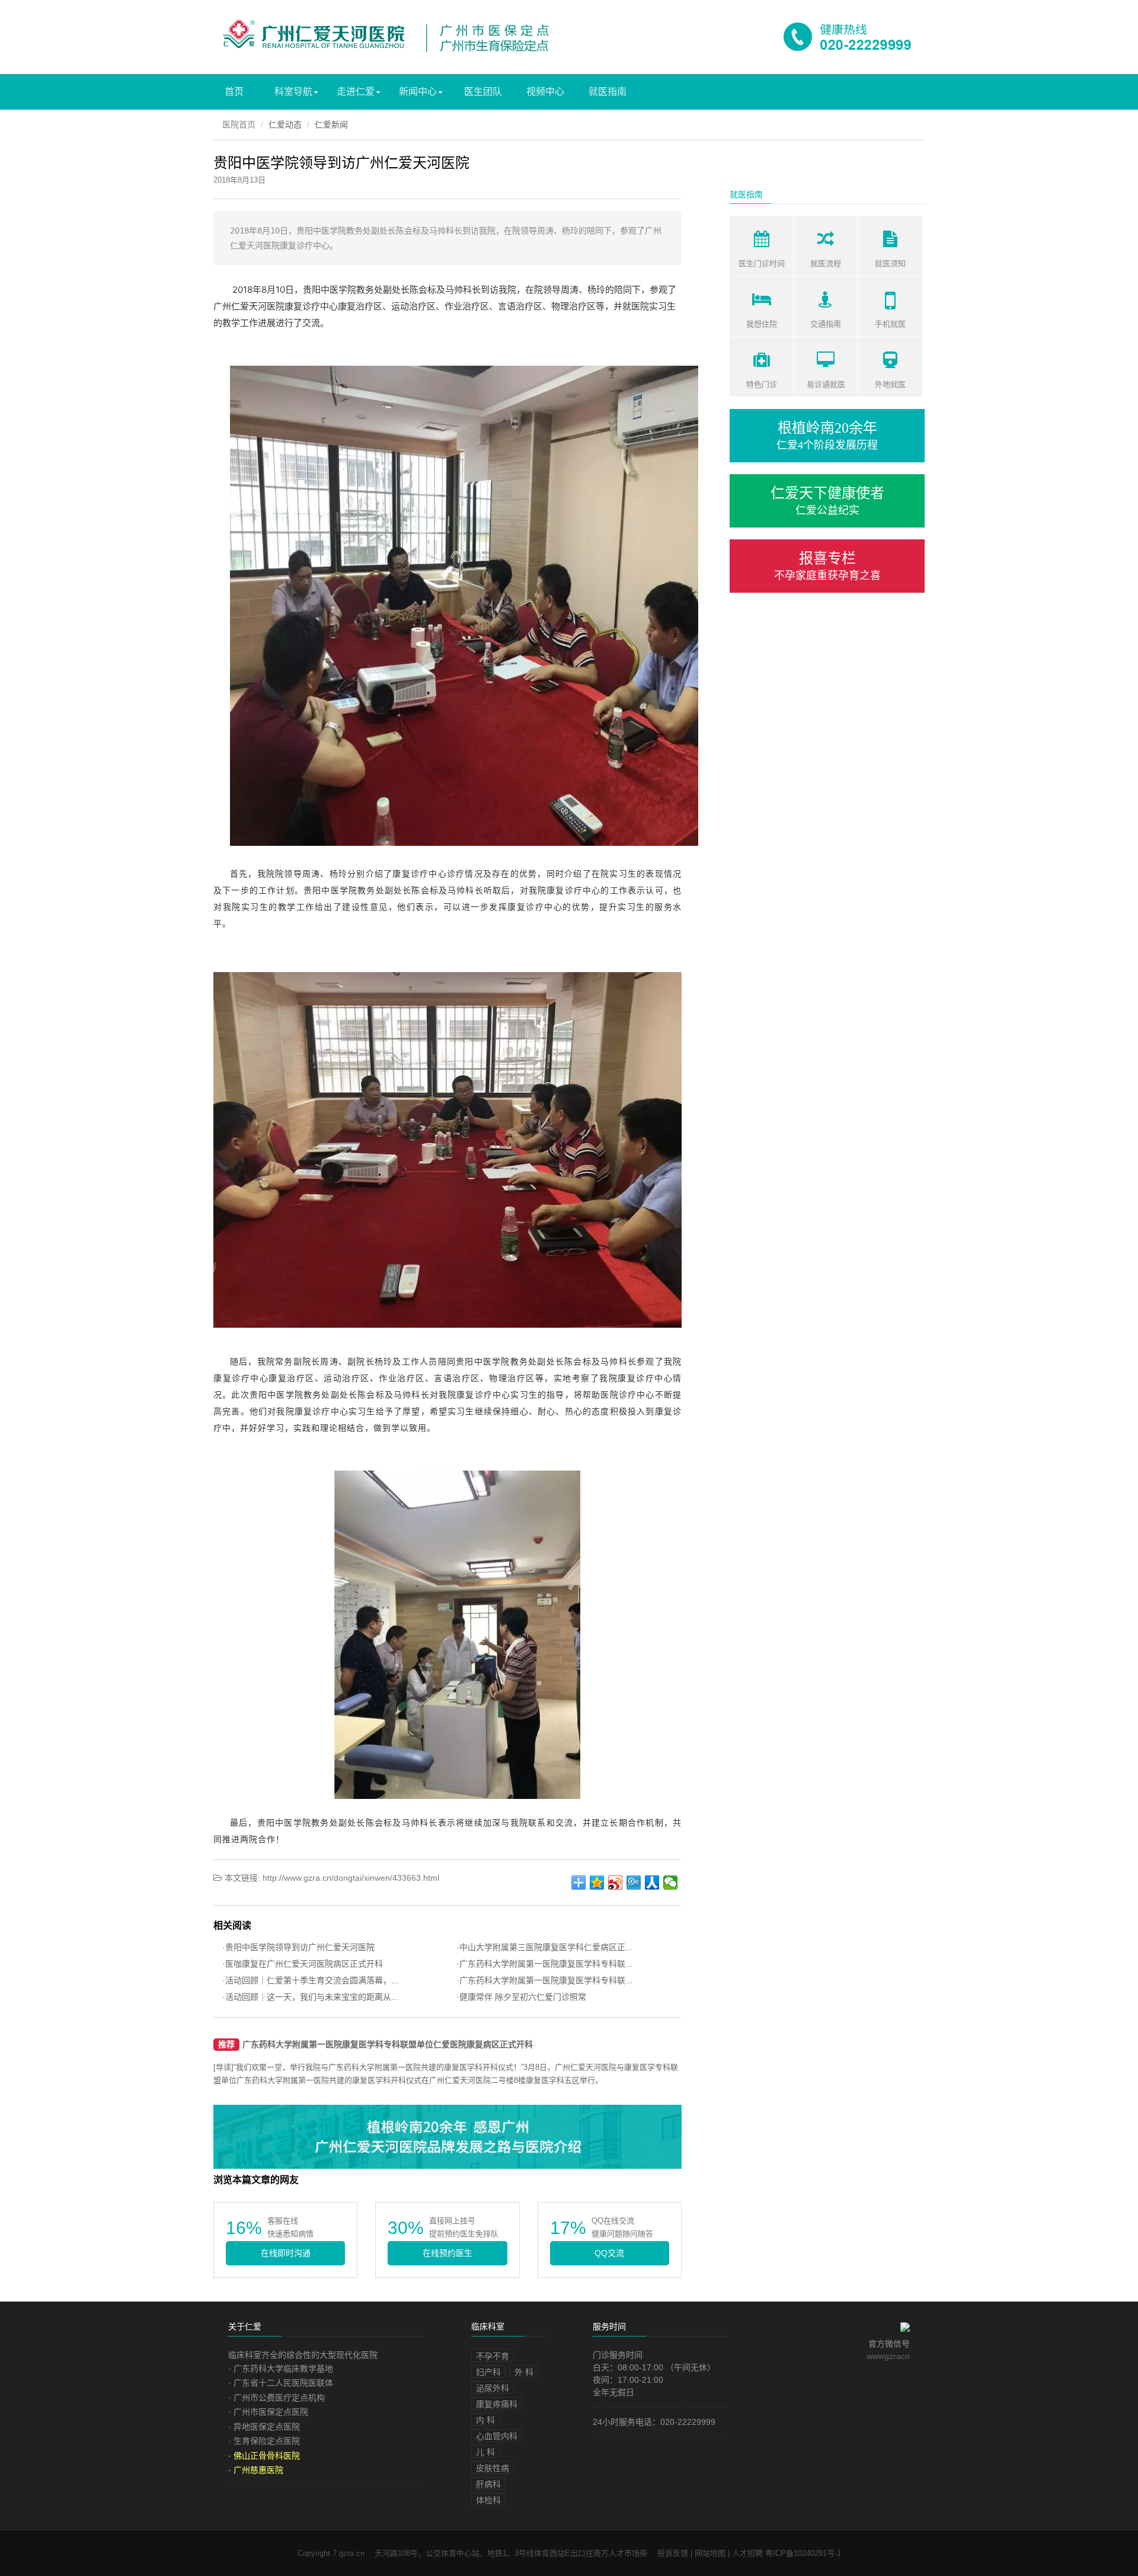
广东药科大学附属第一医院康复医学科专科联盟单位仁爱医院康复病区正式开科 (388, 2045)
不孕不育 (493, 2356)
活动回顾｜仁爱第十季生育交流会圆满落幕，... (312, 1980)
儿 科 (485, 2452)
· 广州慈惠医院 (256, 2470)
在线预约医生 (447, 2253)
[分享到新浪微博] (616, 1883)
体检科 (488, 2500)
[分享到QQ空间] (597, 1883)
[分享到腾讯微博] (634, 1883)
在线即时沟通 (286, 2253)
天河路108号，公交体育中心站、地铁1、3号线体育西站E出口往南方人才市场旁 (511, 2553)
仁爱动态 (285, 124)
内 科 (485, 2420)
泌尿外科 (493, 2388)
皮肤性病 (493, 2468)
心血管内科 (497, 2436)
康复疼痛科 (497, 2404)
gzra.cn (296, 24)
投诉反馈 (673, 2553)
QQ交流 (609, 2253)
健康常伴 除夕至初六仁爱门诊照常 (523, 1997)
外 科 (524, 2372)
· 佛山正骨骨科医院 (264, 2456)
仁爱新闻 (331, 124)
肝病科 (488, 2484)
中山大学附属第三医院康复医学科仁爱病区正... (546, 1947)
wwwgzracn (888, 2356)
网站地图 (710, 2553)
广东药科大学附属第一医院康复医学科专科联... (546, 1964)
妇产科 (488, 2372)
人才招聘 (747, 2553)
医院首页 (239, 124)
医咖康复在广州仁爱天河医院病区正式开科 (304, 1964)
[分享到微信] (671, 1883)
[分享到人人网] (652, 1883)
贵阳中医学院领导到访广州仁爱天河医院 (300, 1947)
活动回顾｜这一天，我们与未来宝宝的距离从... (312, 1997)
